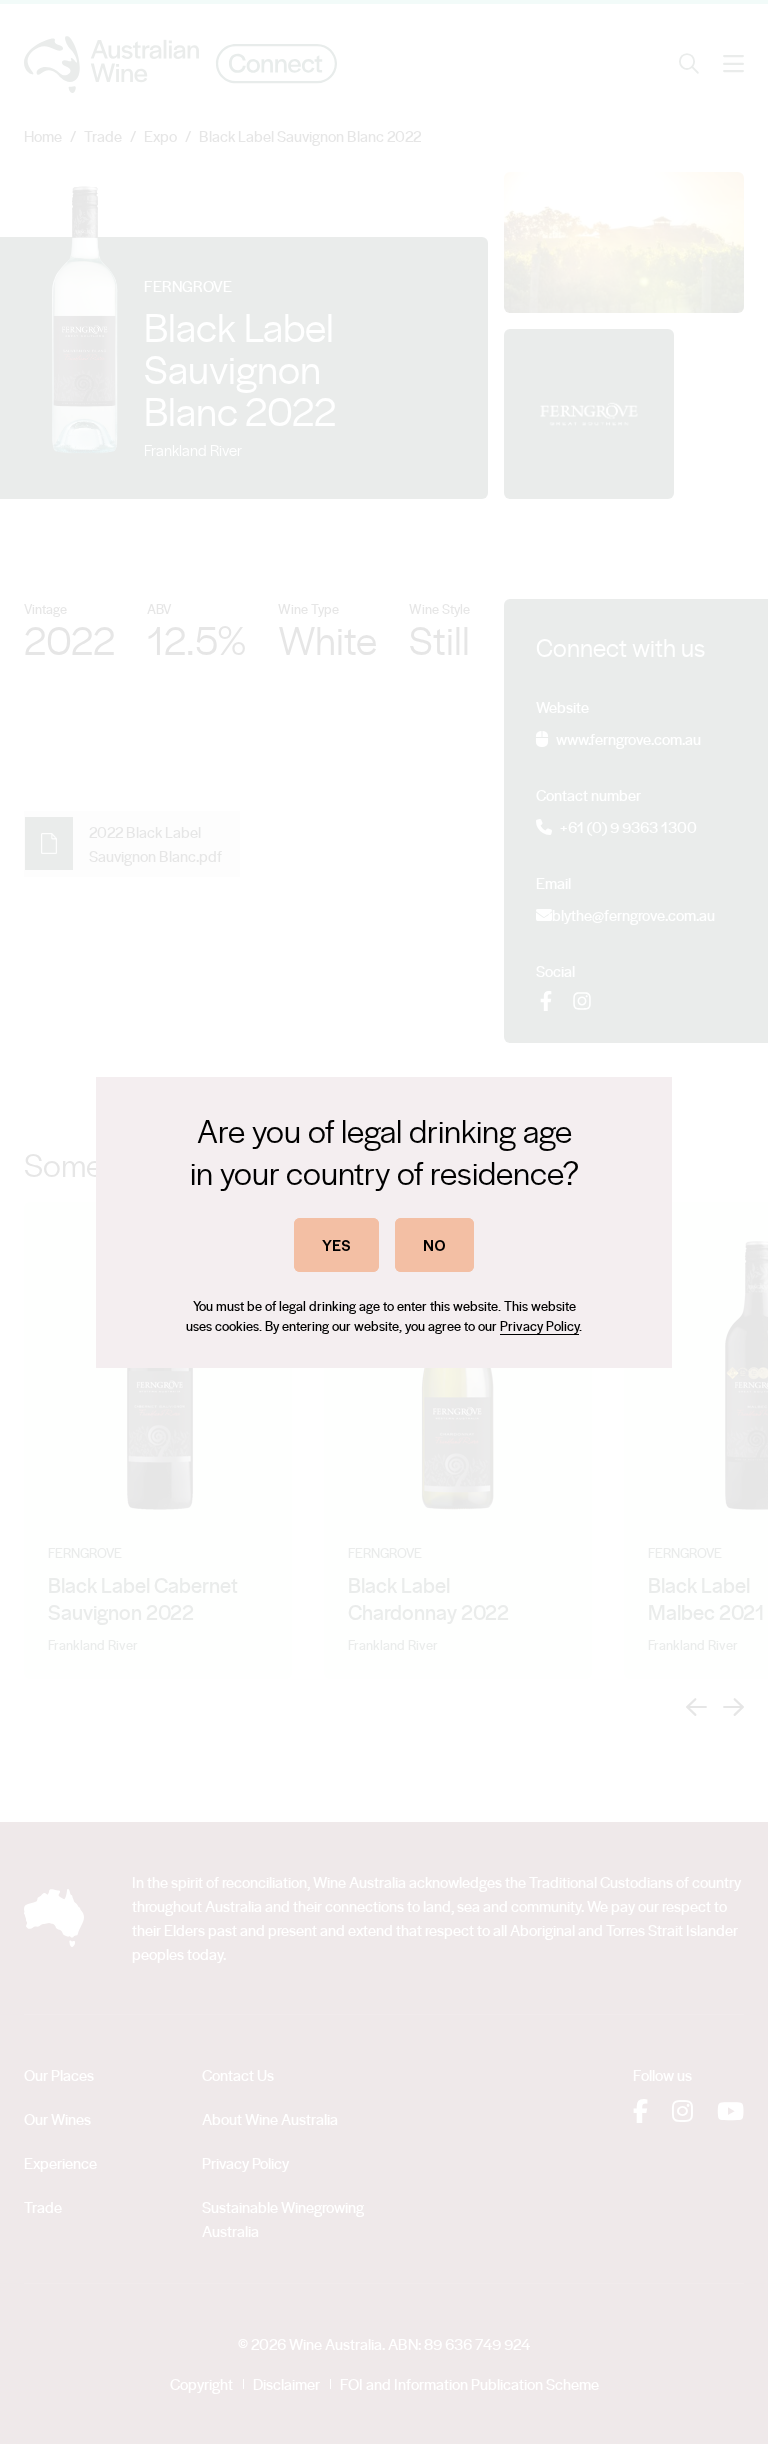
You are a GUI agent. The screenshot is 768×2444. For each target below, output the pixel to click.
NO (434, 1244)
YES (336, 1244)
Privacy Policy (539, 1325)
